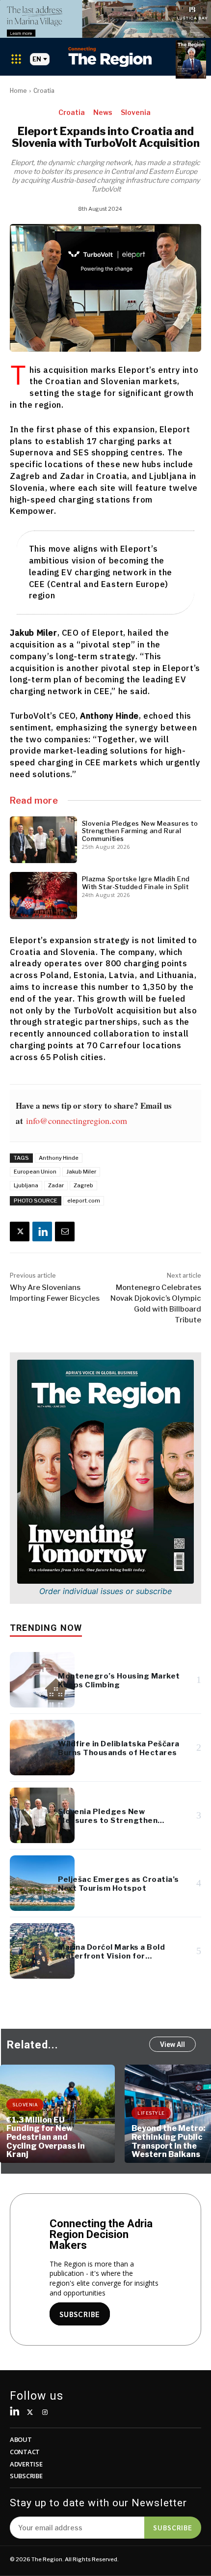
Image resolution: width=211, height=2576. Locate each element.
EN (37, 59)
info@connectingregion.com (77, 1120)
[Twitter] (30, 2413)
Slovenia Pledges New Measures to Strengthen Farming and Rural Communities (140, 831)
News (103, 112)
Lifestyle (151, 2113)
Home (18, 91)
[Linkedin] (42, 1232)
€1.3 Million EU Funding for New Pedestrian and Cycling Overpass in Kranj (46, 2137)
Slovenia (136, 112)
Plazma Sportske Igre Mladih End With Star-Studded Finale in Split (136, 883)
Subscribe (173, 2527)
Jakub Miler (81, 1172)
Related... (33, 2045)
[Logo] (110, 57)
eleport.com (84, 1201)
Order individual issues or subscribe (105, 1591)
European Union (35, 1172)
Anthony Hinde (59, 1158)
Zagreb (83, 1185)
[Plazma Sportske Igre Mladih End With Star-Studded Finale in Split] (43, 896)
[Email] (65, 1232)
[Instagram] (45, 2413)
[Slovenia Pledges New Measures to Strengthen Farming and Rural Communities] (43, 840)
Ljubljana (26, 1185)
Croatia (44, 91)
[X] (20, 1232)
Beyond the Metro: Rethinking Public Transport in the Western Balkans (169, 2141)
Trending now (46, 1628)
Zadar (56, 1185)
